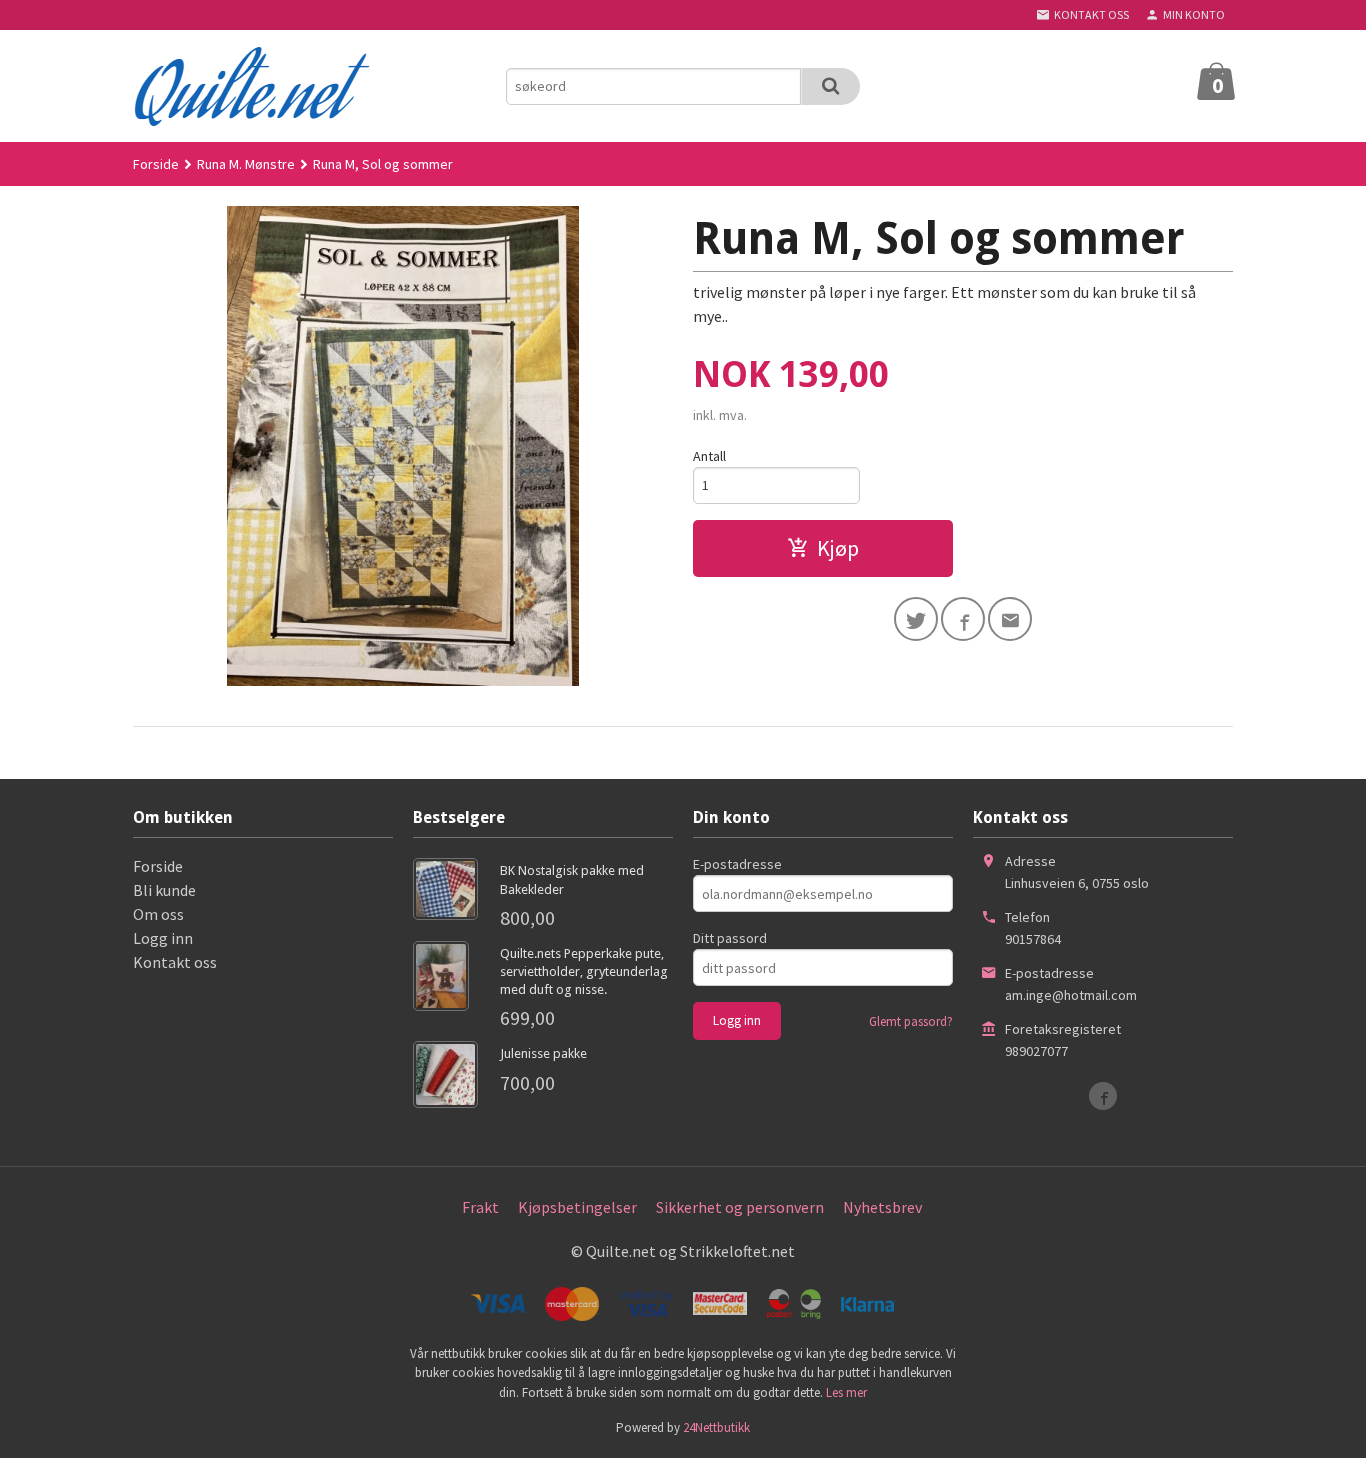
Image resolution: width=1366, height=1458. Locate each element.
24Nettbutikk (716, 1427)
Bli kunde (164, 890)
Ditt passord (730, 938)
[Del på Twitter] (916, 619)
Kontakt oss (175, 962)
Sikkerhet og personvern (740, 1207)
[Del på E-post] (1010, 619)
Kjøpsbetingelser (577, 1207)
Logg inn (163, 938)
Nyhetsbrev (882, 1207)
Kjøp (838, 548)
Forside (156, 164)
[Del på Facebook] (963, 619)
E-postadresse (737, 864)
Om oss (158, 914)
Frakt (480, 1207)
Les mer (846, 1392)
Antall (709, 456)
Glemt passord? (911, 1021)
